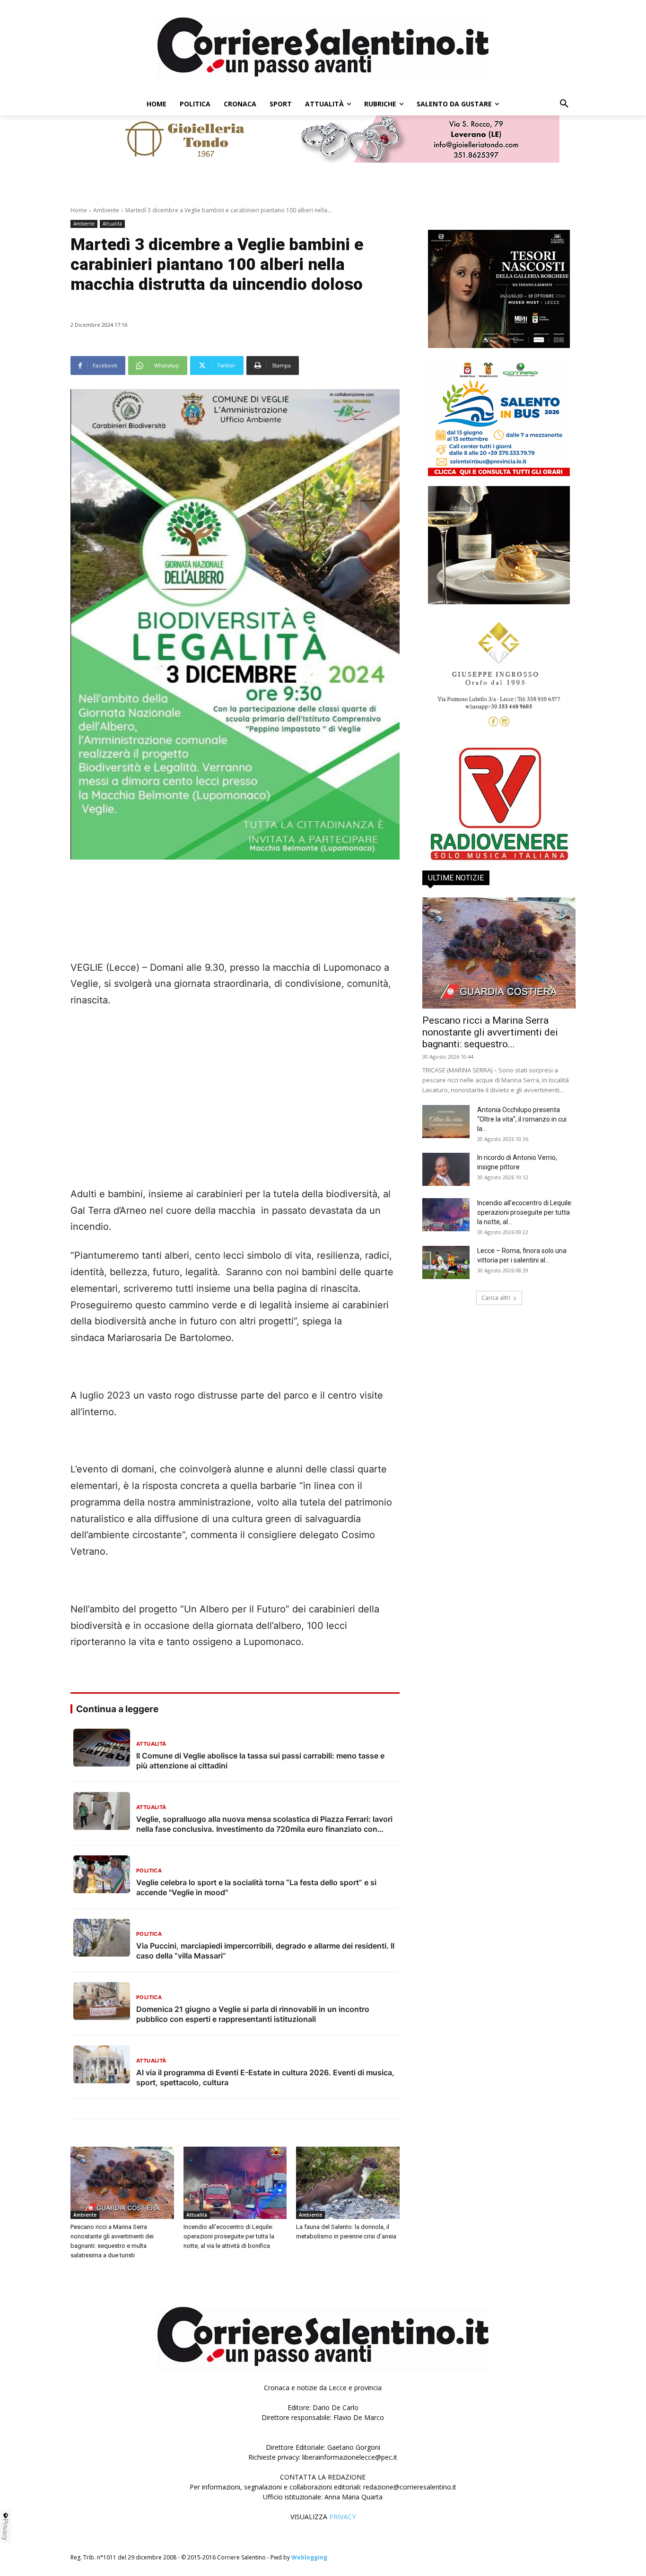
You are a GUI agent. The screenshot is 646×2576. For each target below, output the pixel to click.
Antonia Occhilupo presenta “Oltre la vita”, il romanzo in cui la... (522, 1119)
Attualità (112, 224)
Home (79, 210)
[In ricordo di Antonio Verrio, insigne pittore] (446, 1169)
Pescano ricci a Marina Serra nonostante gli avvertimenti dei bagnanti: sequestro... (490, 1032)
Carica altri (496, 1298)
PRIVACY (342, 2517)
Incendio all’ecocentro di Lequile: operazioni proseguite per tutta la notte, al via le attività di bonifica (229, 2236)
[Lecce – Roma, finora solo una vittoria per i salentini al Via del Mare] (446, 1262)
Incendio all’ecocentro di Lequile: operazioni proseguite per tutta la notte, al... (525, 1212)
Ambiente (106, 210)
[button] (564, 104)
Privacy (6, 2530)
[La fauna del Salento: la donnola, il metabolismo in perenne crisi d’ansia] (348, 2183)
